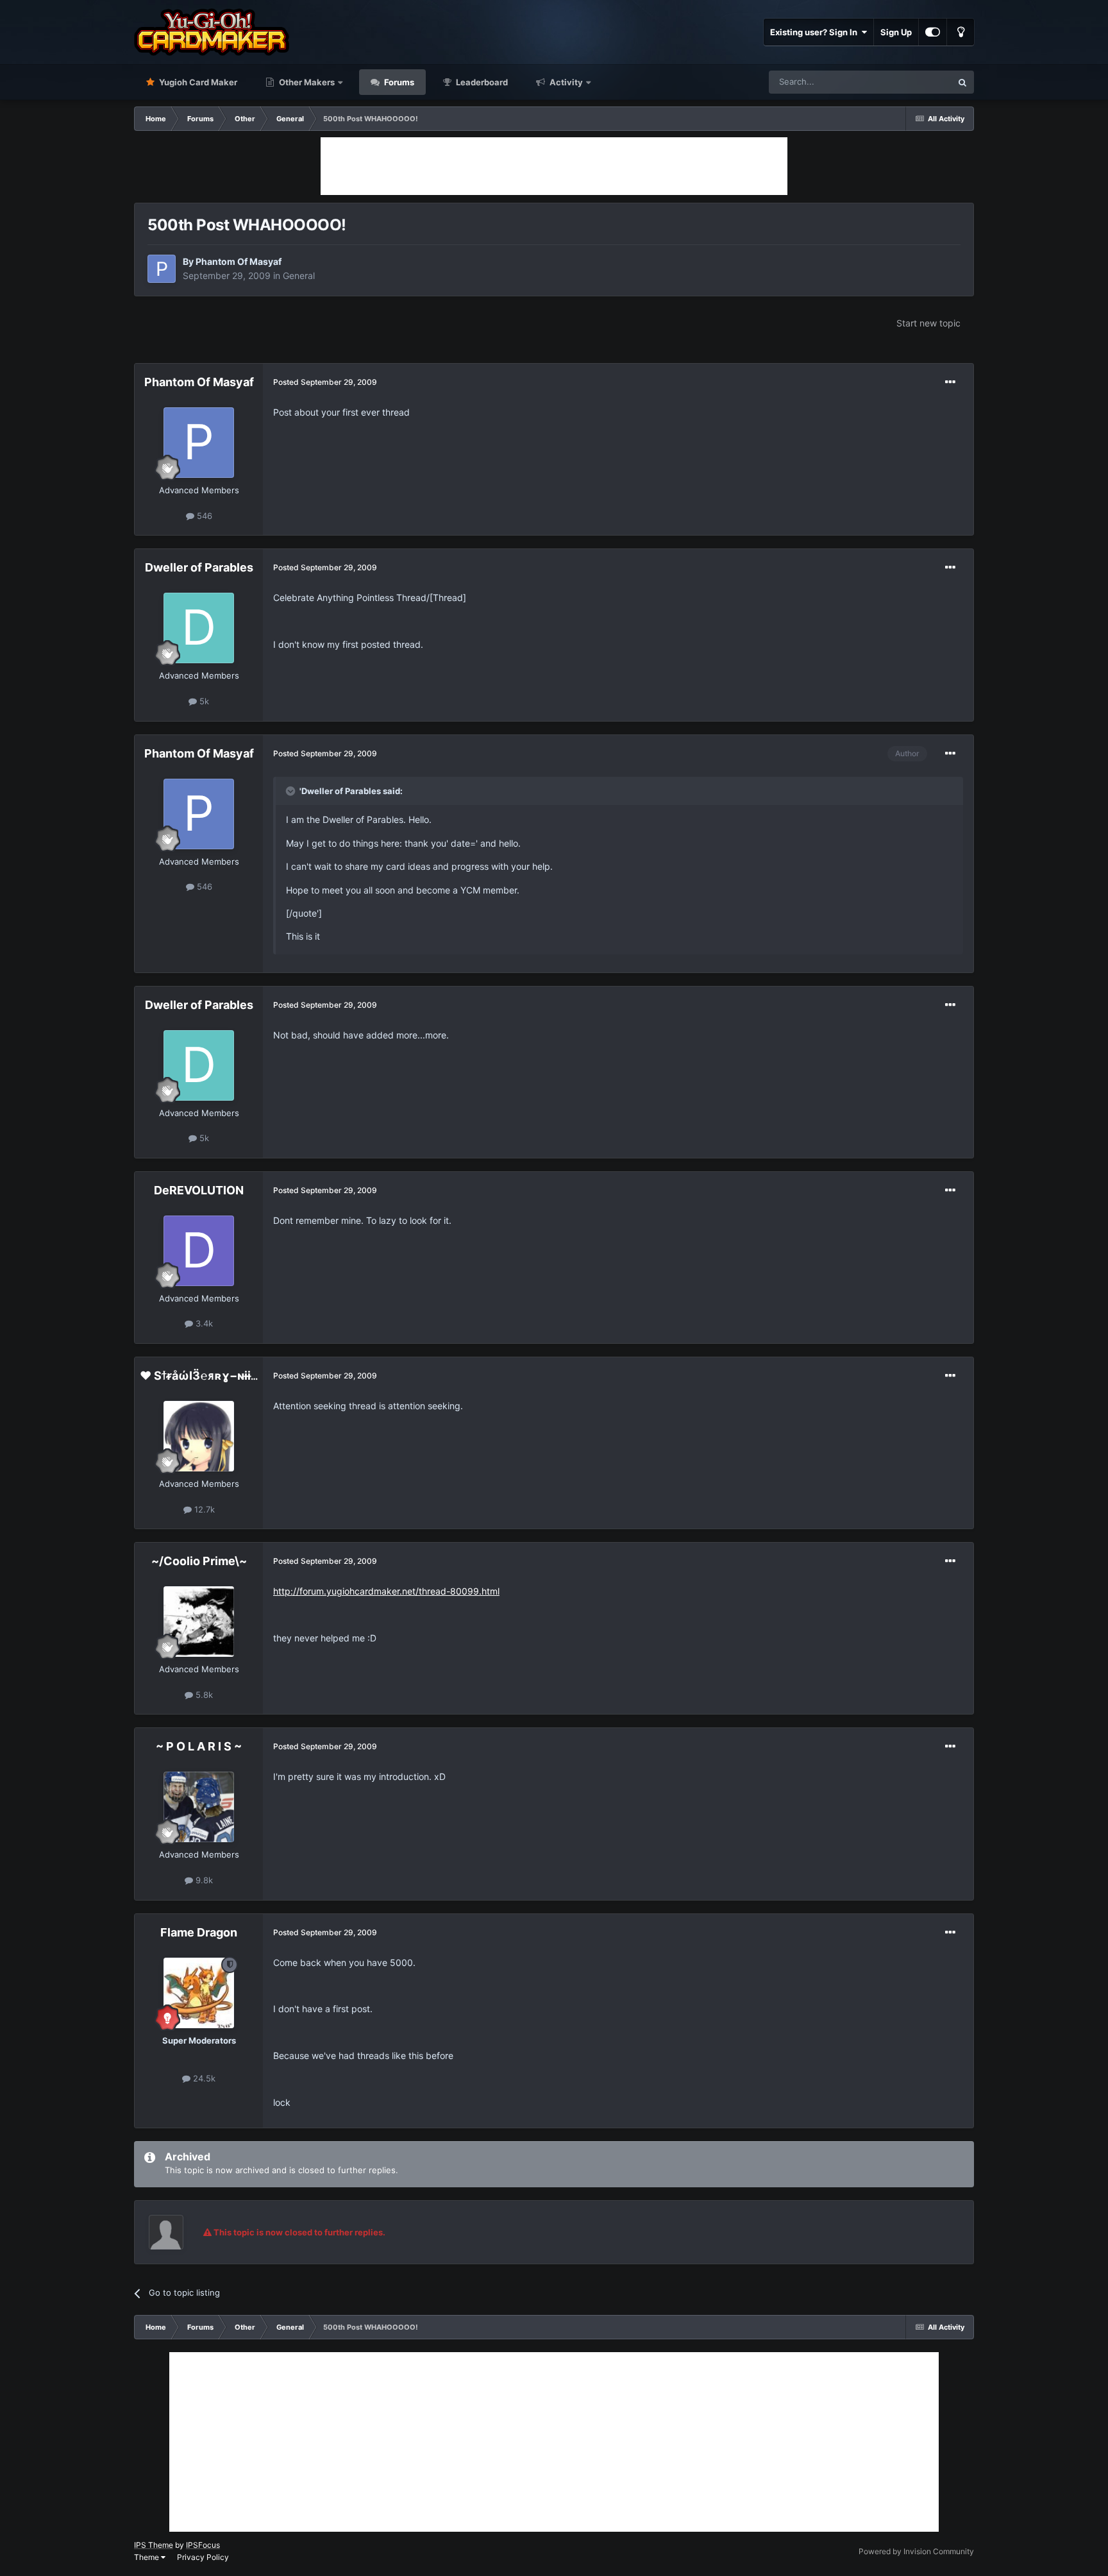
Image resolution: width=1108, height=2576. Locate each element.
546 (203, 516)
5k (203, 701)
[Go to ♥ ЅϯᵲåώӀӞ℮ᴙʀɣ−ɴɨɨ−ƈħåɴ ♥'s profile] (199, 1436)
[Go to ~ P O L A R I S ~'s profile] (199, 1807)
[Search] (962, 82)
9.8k (203, 1880)
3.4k (203, 1323)
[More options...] (950, 382)
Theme (147, 2557)
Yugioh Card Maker (197, 82)
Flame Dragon (199, 1932)
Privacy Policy (203, 2557)
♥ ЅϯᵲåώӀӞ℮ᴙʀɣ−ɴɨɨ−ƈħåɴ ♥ (220, 1376)
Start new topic (928, 323)
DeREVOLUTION (199, 1190)
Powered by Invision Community (916, 2551)
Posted (325, 382)
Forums (398, 82)
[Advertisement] (554, 166)
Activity (565, 82)
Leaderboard (481, 82)
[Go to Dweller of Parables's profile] (199, 628)
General (299, 275)
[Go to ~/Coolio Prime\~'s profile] (199, 1622)
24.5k (203, 2078)
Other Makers (306, 82)
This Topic (915, 82)
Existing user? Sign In (816, 32)
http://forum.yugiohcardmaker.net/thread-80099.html (386, 1591)
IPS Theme (154, 2545)
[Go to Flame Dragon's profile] (199, 1993)
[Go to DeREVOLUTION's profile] (199, 1251)
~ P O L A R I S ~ (199, 1746)
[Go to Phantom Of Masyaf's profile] (162, 269)
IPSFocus (203, 2545)
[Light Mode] (961, 32)
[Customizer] (933, 32)
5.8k (203, 1695)
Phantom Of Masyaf (239, 261)
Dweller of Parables (199, 567)
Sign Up (896, 32)
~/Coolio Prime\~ (199, 1561)
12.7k (203, 1509)
